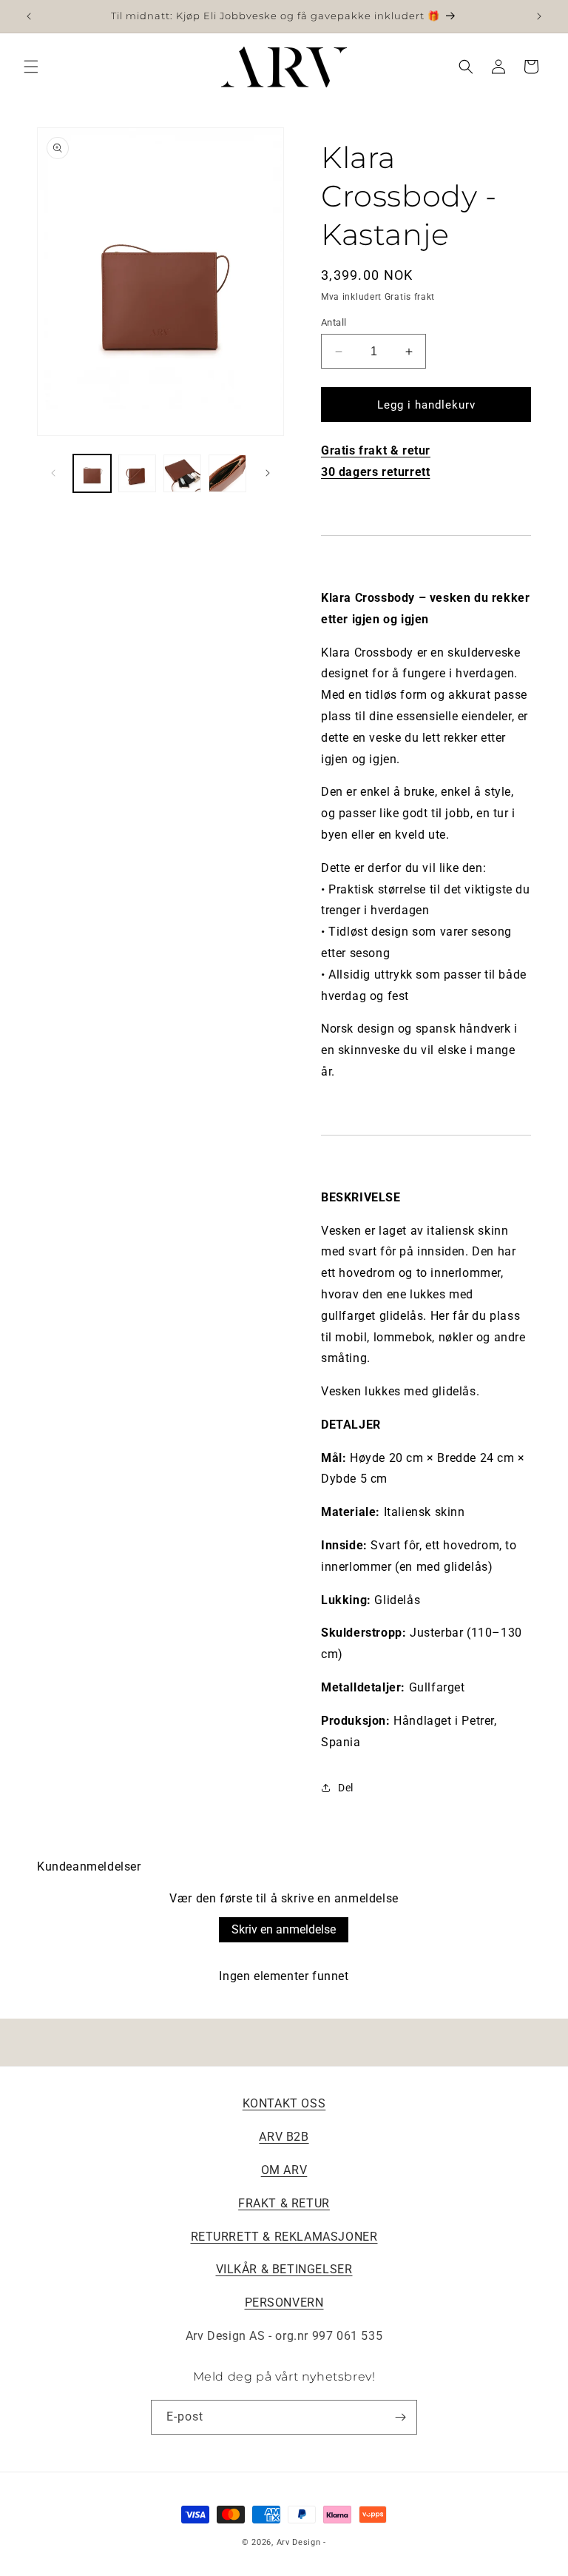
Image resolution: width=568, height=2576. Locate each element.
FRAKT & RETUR (284, 2203)
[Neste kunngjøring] (539, 16)
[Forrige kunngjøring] (29, 16)
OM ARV (284, 2170)
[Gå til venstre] (53, 473)
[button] (31, 67)
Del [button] (346, 1788)
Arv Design (299, 2542)
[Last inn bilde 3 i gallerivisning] (182, 473)
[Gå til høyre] (268, 473)
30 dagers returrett (375, 472)
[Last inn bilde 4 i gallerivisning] (227, 473)
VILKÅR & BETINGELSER (284, 2269)
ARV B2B (284, 2137)
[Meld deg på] (400, 2417)
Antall (334, 322)
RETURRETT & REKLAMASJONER (284, 2237)
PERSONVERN (284, 2302)
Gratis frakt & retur (376, 450)
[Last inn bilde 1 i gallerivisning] (92, 473)
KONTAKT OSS (284, 2103)
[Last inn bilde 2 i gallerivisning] (137, 473)
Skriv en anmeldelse (284, 1929)
